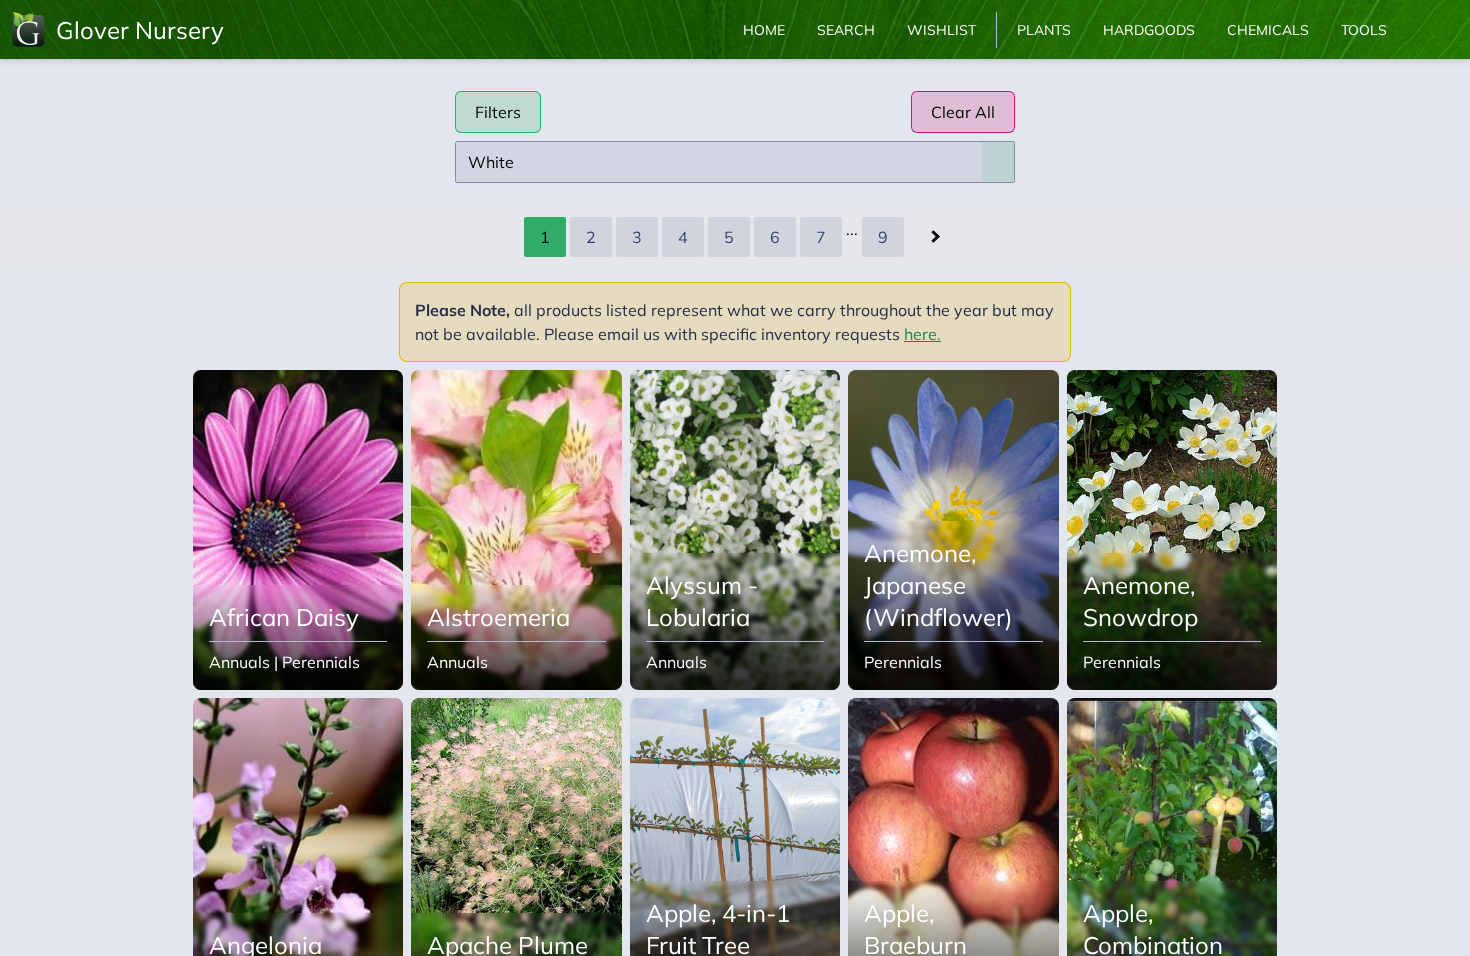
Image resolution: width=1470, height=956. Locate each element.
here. (922, 334)
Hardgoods (1149, 30)
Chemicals (1268, 30)
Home (764, 30)
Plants (1044, 30)
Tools (1364, 30)
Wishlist (941, 30)
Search (846, 30)
